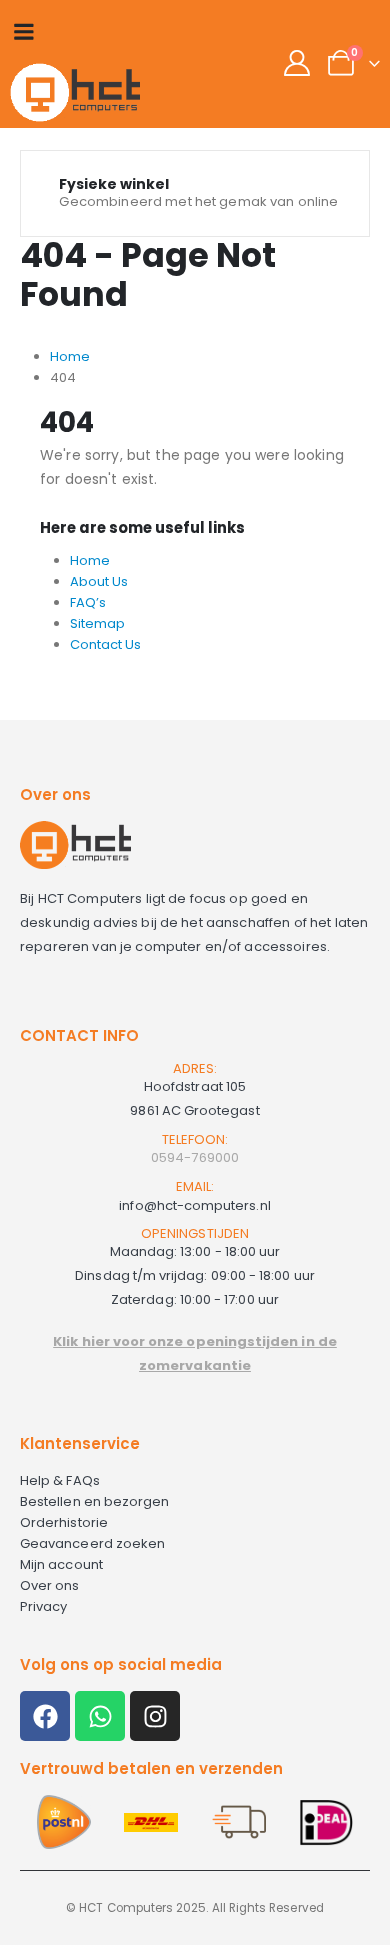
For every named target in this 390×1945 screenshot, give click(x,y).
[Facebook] (45, 1716)
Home (90, 560)
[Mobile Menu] (24, 31)
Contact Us (105, 644)
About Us (99, 581)
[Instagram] (155, 1716)
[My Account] (297, 63)
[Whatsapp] (100, 1716)
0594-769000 (195, 1157)
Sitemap (97, 623)
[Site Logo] (75, 92)
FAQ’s (88, 602)
